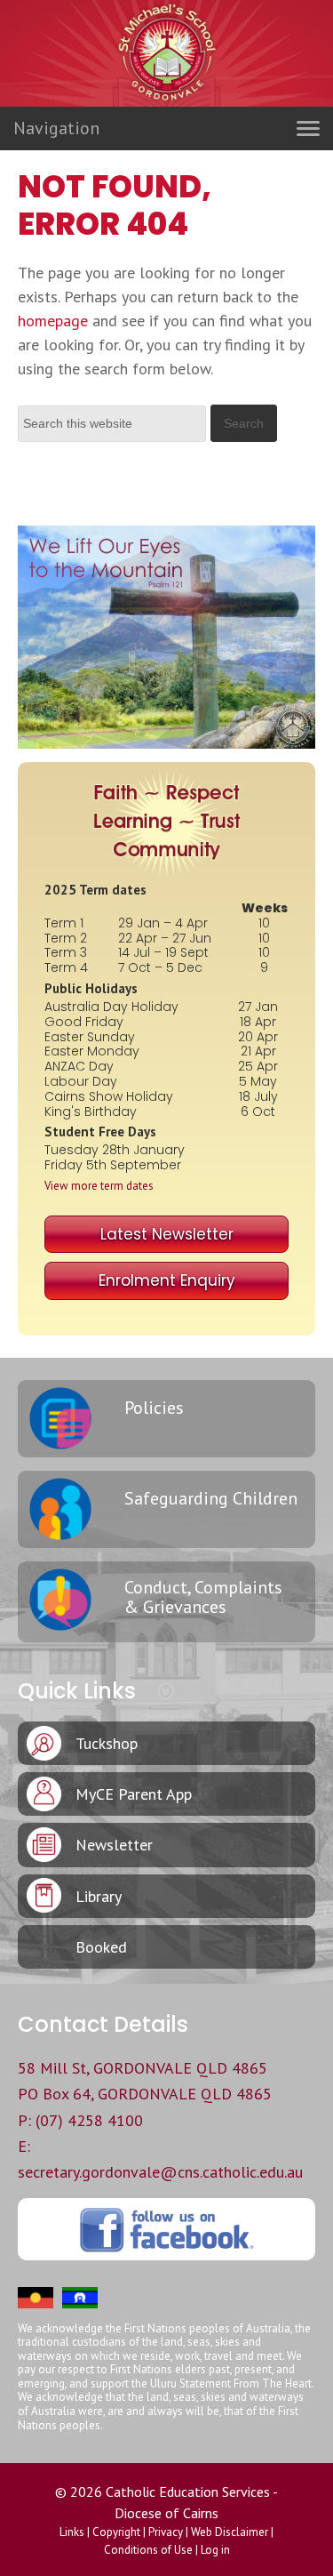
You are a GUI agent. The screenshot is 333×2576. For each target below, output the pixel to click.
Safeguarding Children (211, 1498)
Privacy (166, 2532)
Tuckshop (107, 1743)
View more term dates (99, 1186)
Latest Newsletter (167, 1234)
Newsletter (114, 1845)
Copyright (116, 2532)
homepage (53, 321)
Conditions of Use (148, 2550)
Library (99, 1896)
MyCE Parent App (134, 1794)
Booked (101, 1947)
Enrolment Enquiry (167, 1280)
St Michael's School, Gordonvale (167, 89)
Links (72, 2532)
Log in (215, 2550)
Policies (154, 1408)
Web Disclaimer (230, 2532)
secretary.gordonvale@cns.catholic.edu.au (160, 2172)
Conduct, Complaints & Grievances (203, 1597)
